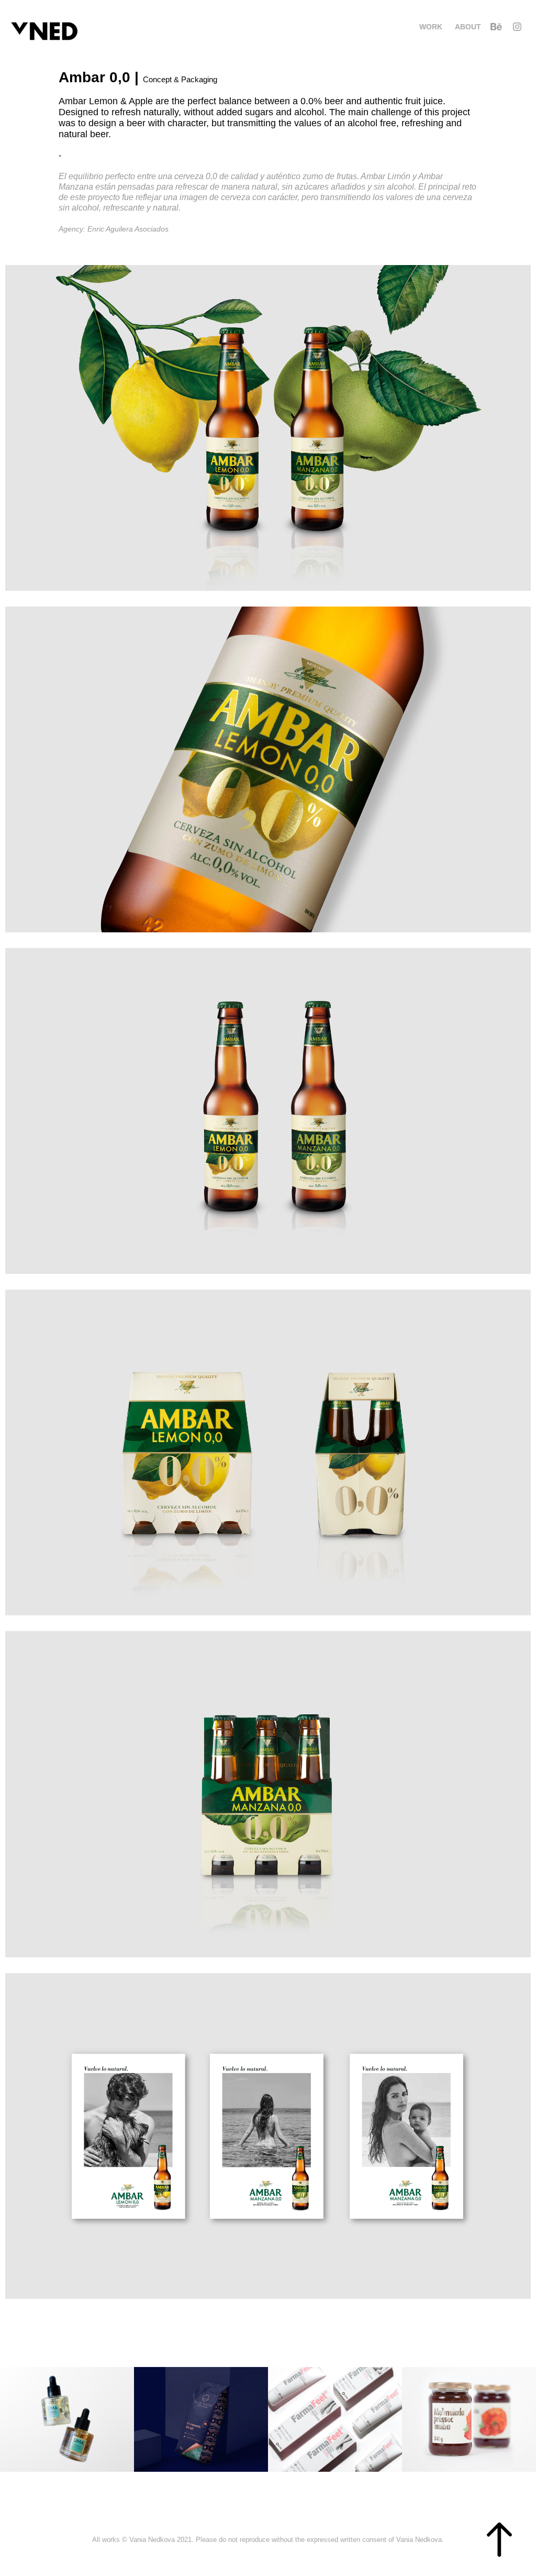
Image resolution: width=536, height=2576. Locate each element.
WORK (431, 27)
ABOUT (468, 27)
